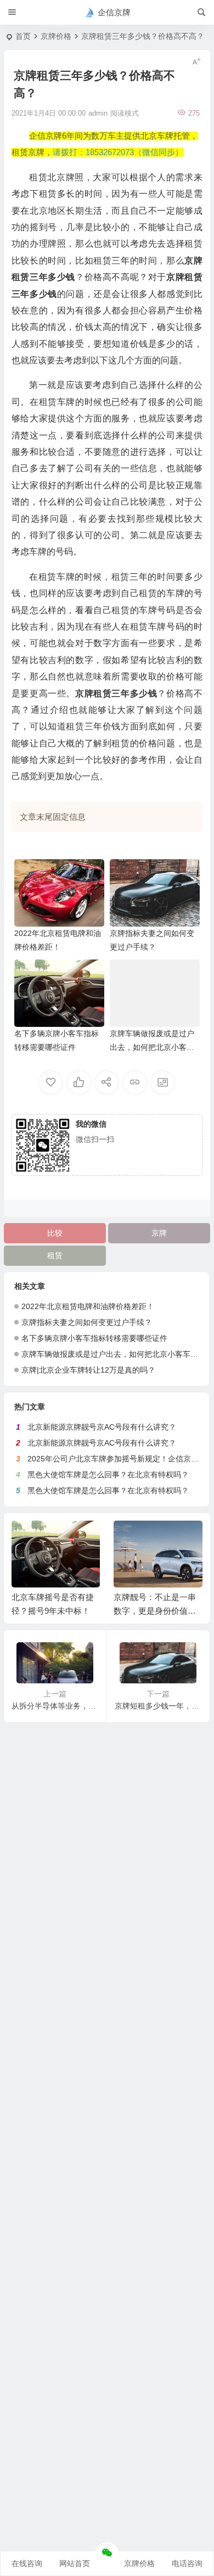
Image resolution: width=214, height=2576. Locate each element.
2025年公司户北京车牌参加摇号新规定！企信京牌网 (117, 1459)
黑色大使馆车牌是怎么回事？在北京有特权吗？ (108, 1475)
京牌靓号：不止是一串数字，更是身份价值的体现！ (155, 1611)
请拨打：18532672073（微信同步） (118, 152)
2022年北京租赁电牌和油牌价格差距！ (88, 1306)
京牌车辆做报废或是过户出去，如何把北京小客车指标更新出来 (152, 1047)
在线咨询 (27, 2563)
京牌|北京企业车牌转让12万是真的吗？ (88, 1370)
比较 (55, 1233)
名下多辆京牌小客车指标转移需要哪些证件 (94, 1338)
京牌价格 (56, 36)
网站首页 (75, 2563)
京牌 (159, 1233)
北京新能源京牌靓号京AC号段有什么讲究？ (102, 1427)
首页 (23, 36)
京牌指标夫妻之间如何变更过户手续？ (87, 1322)
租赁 (55, 1255)
